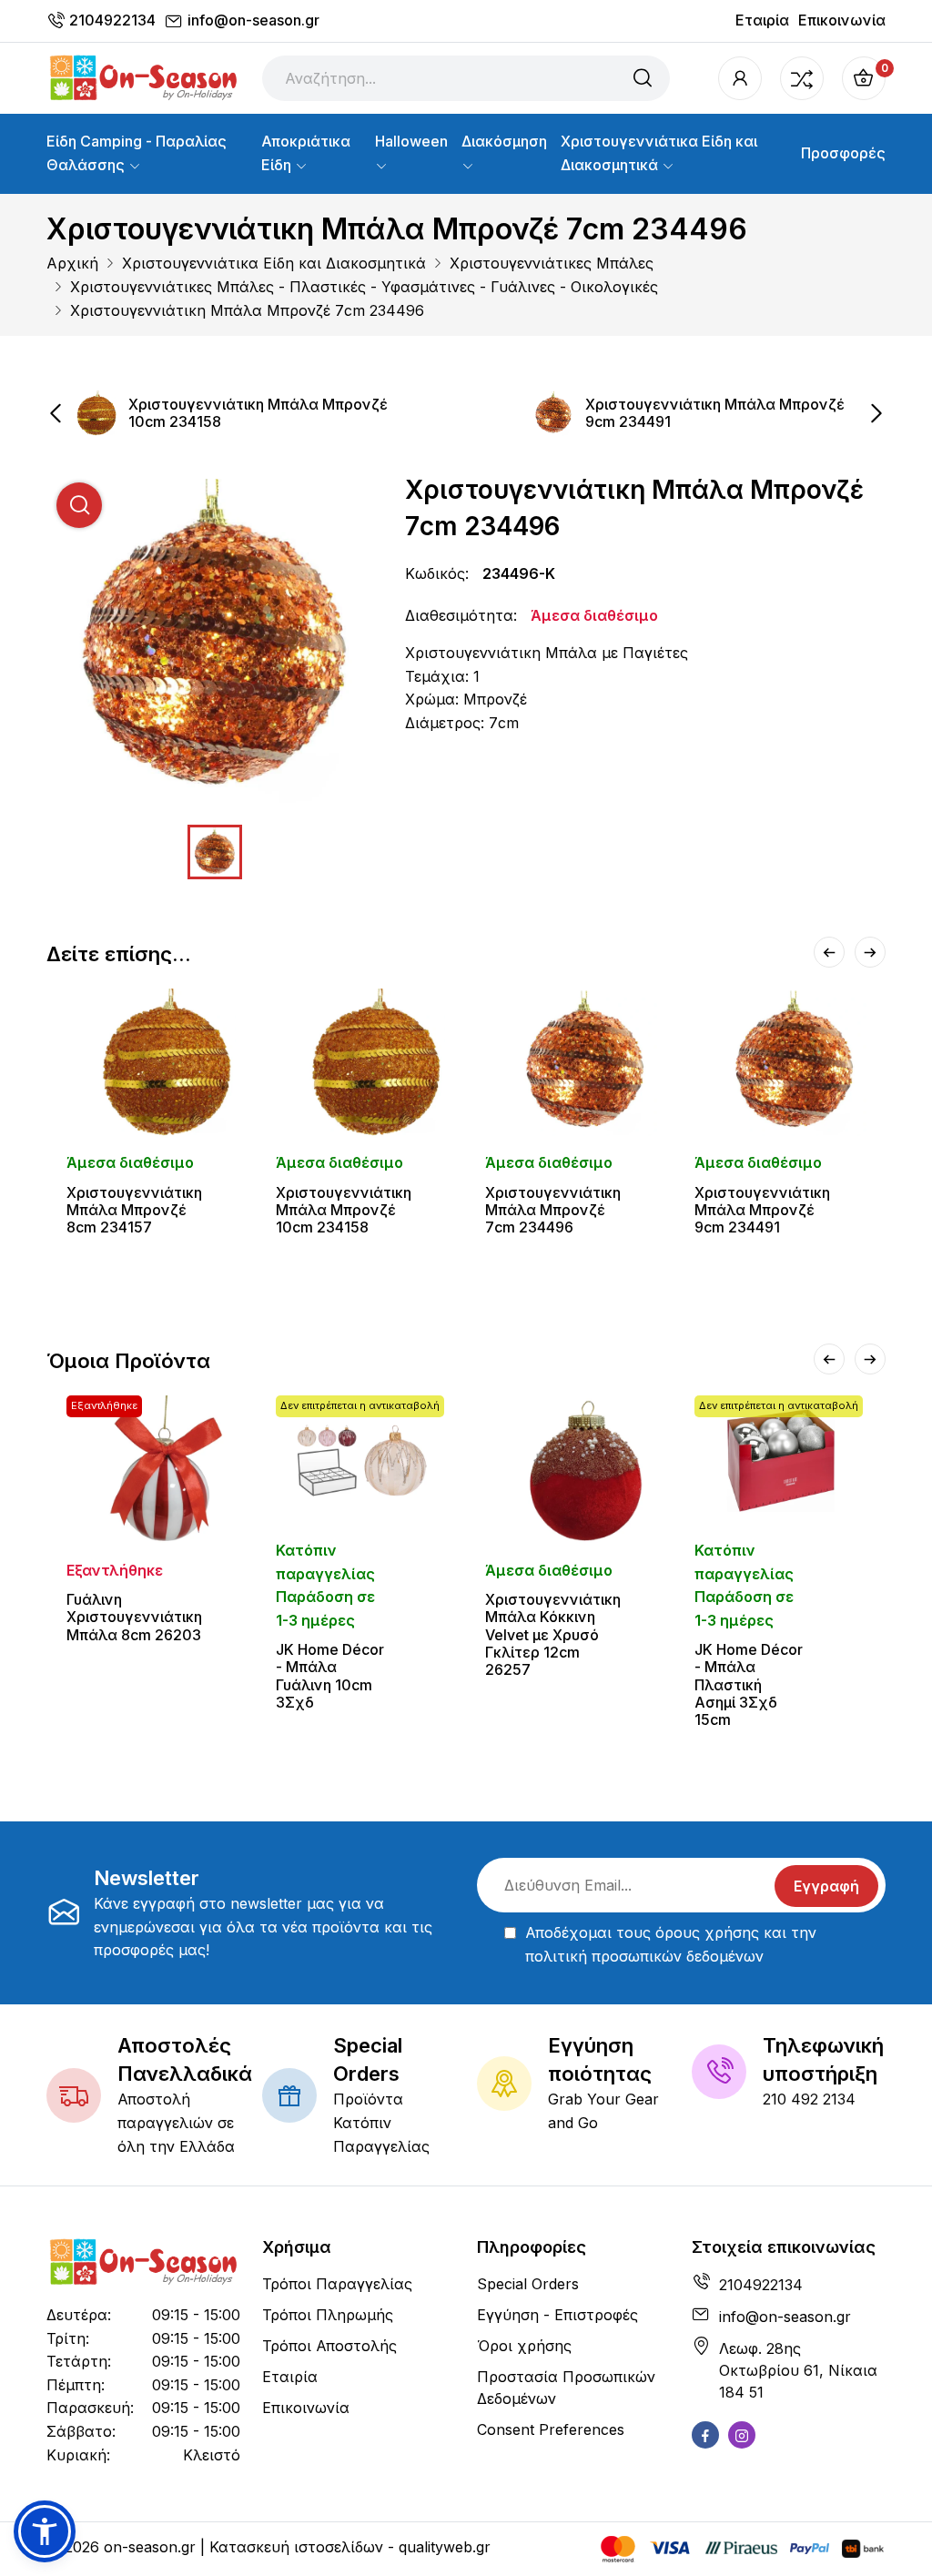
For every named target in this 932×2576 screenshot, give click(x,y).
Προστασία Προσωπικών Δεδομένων (566, 2388)
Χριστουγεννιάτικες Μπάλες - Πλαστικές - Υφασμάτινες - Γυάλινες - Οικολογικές (364, 287)
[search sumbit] (643, 78)
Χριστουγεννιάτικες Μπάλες (552, 263)
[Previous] (829, 952)
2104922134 (112, 20)
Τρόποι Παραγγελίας (337, 2284)
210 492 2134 (809, 2099)
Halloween (411, 141)
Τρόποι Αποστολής (329, 2346)
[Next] (870, 952)
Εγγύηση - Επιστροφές (557, 2315)
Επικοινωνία (842, 20)
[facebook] (705, 2435)
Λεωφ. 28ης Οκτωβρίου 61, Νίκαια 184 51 (798, 2370)
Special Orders (528, 2284)
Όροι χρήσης (524, 2346)
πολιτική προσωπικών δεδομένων (644, 1956)
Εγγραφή (826, 1886)
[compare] (802, 78)
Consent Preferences (551, 2429)
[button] (45, 2531)
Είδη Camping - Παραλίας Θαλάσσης (137, 153)
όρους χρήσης (707, 1932)
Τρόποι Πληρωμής (328, 2315)
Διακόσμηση (504, 141)
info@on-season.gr (253, 20)
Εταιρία (762, 20)
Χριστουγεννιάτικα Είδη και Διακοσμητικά (659, 153)
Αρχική (72, 263)
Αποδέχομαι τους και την (671, 1944)
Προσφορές (843, 153)
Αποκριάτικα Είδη (306, 153)
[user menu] (740, 78)
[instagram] (742, 2435)
